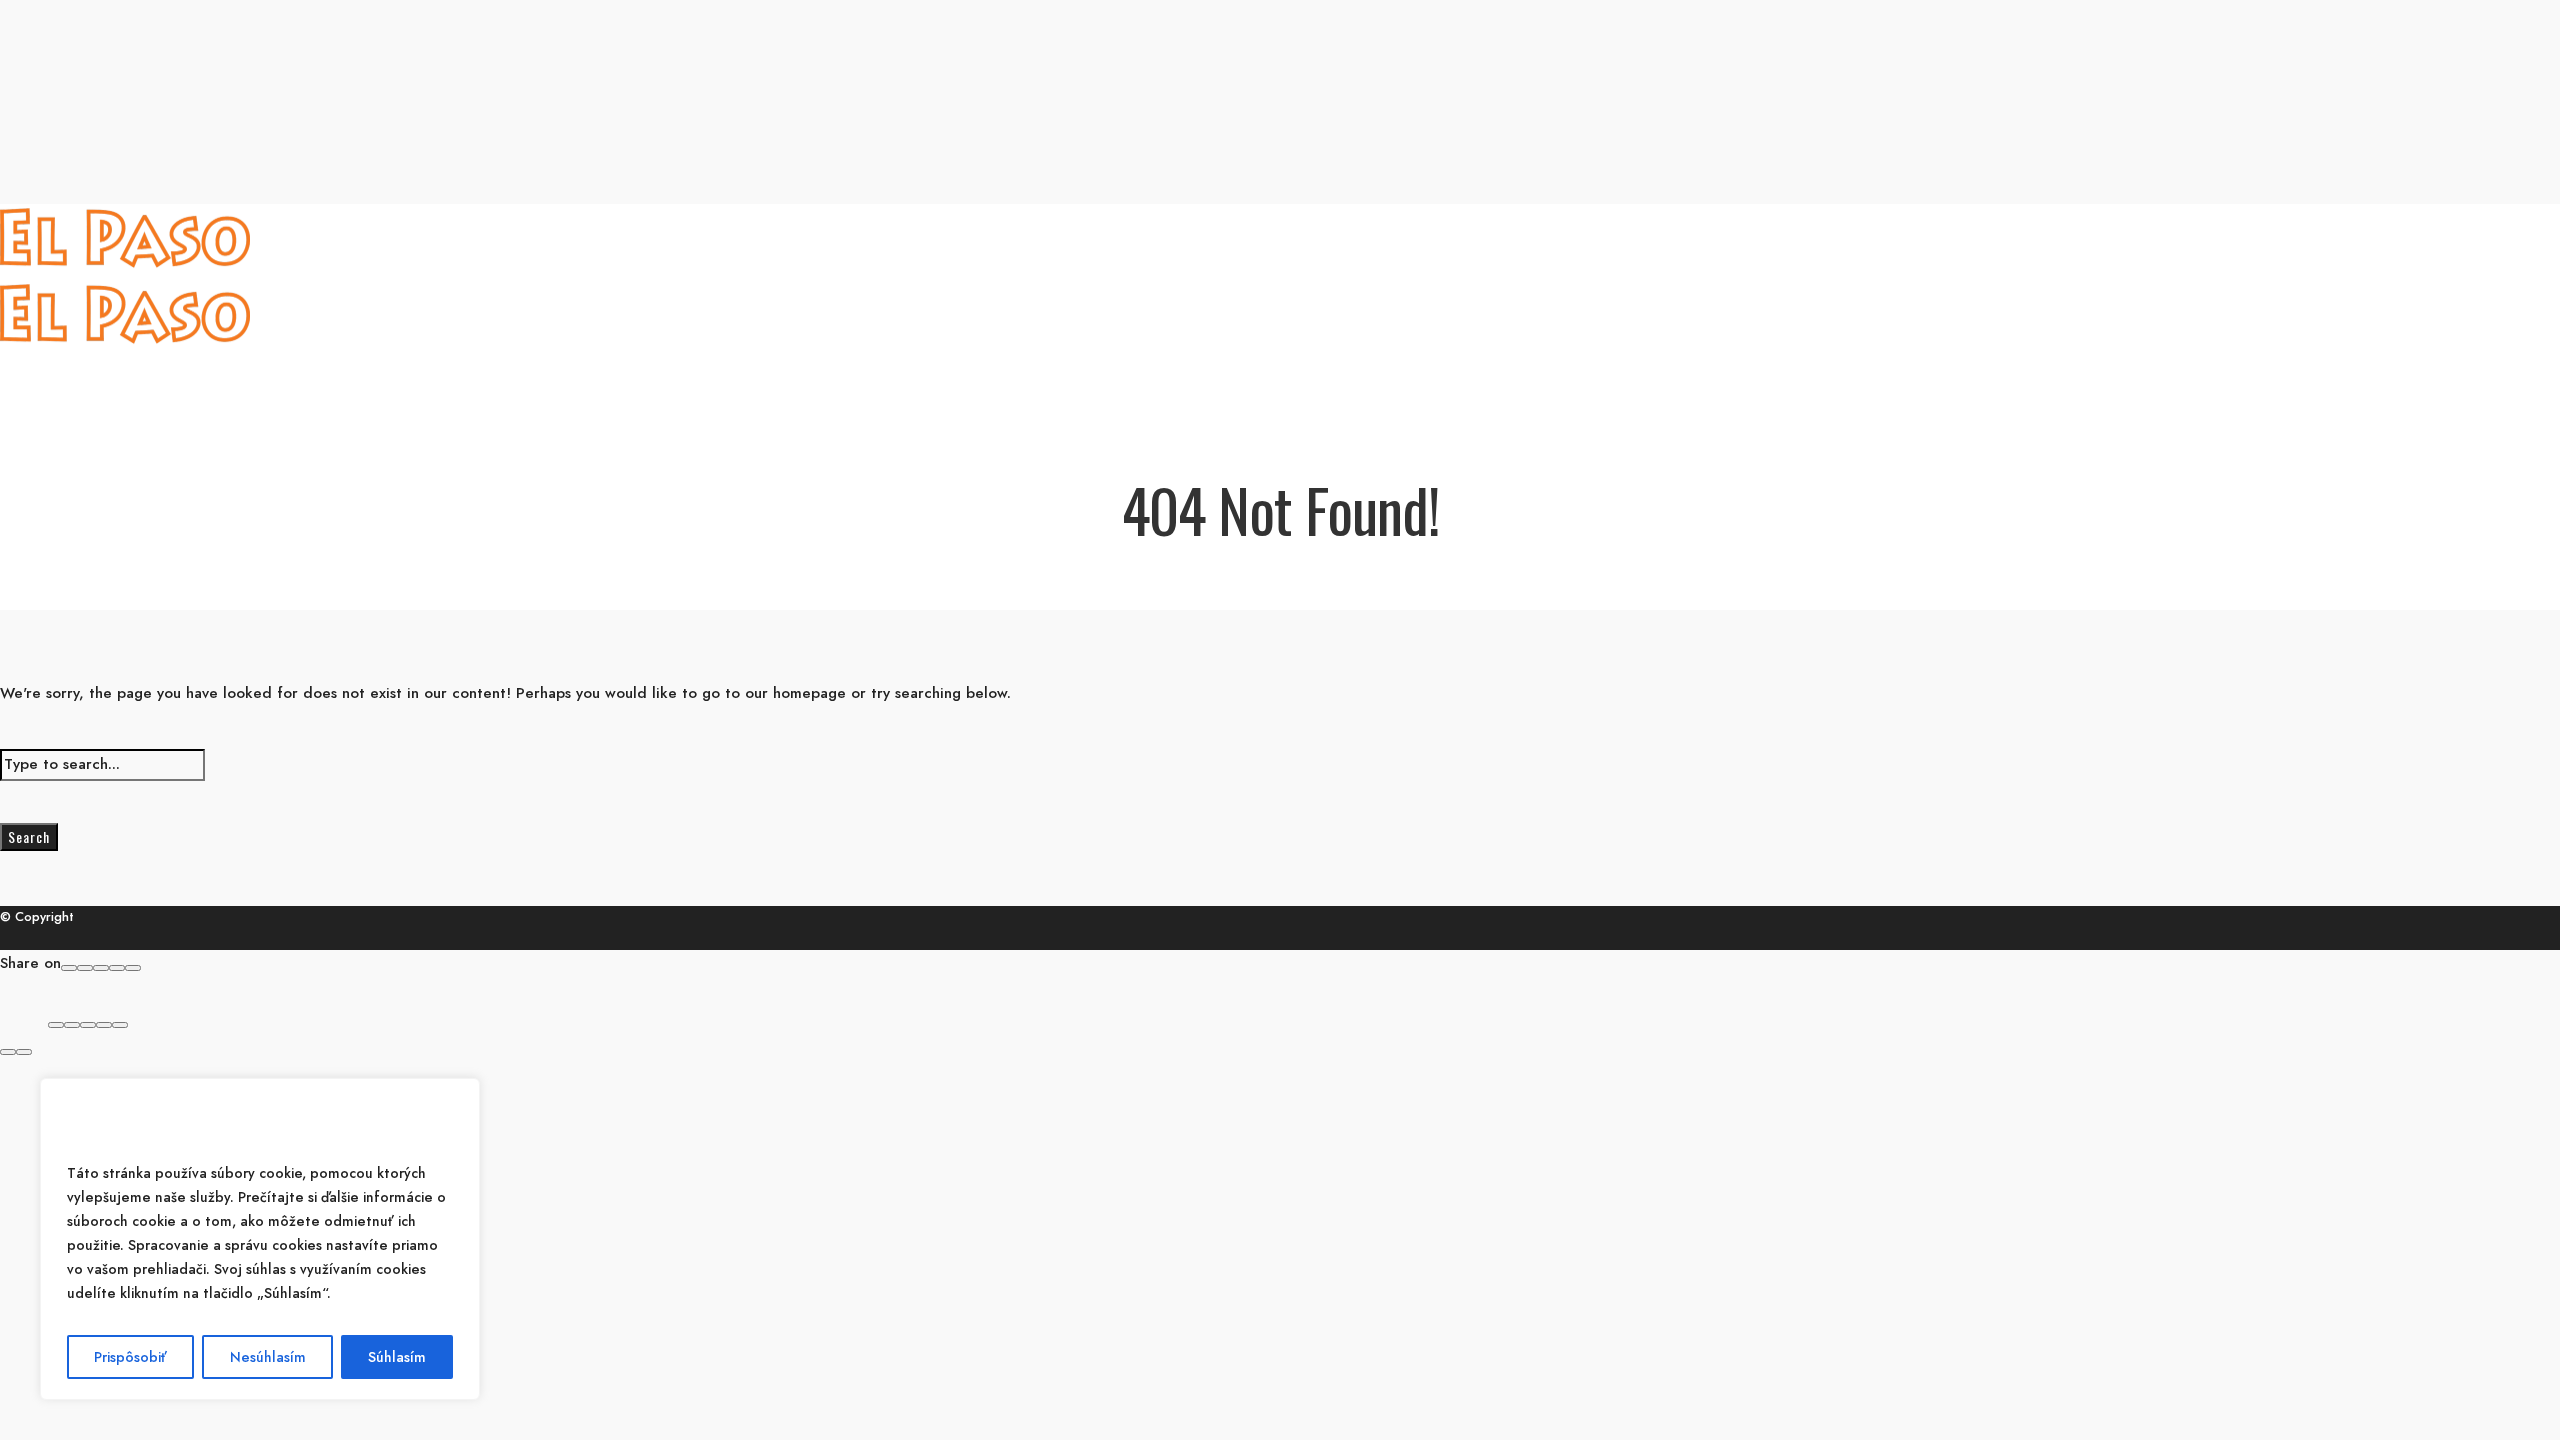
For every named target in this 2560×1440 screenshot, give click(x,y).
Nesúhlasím (268, 1357)
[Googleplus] (85, 968)
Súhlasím (397, 1357)
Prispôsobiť (130, 1357)
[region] (260, 1239)
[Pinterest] (117, 968)
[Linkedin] (133, 968)
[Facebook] (69, 968)
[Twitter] (101, 968)
